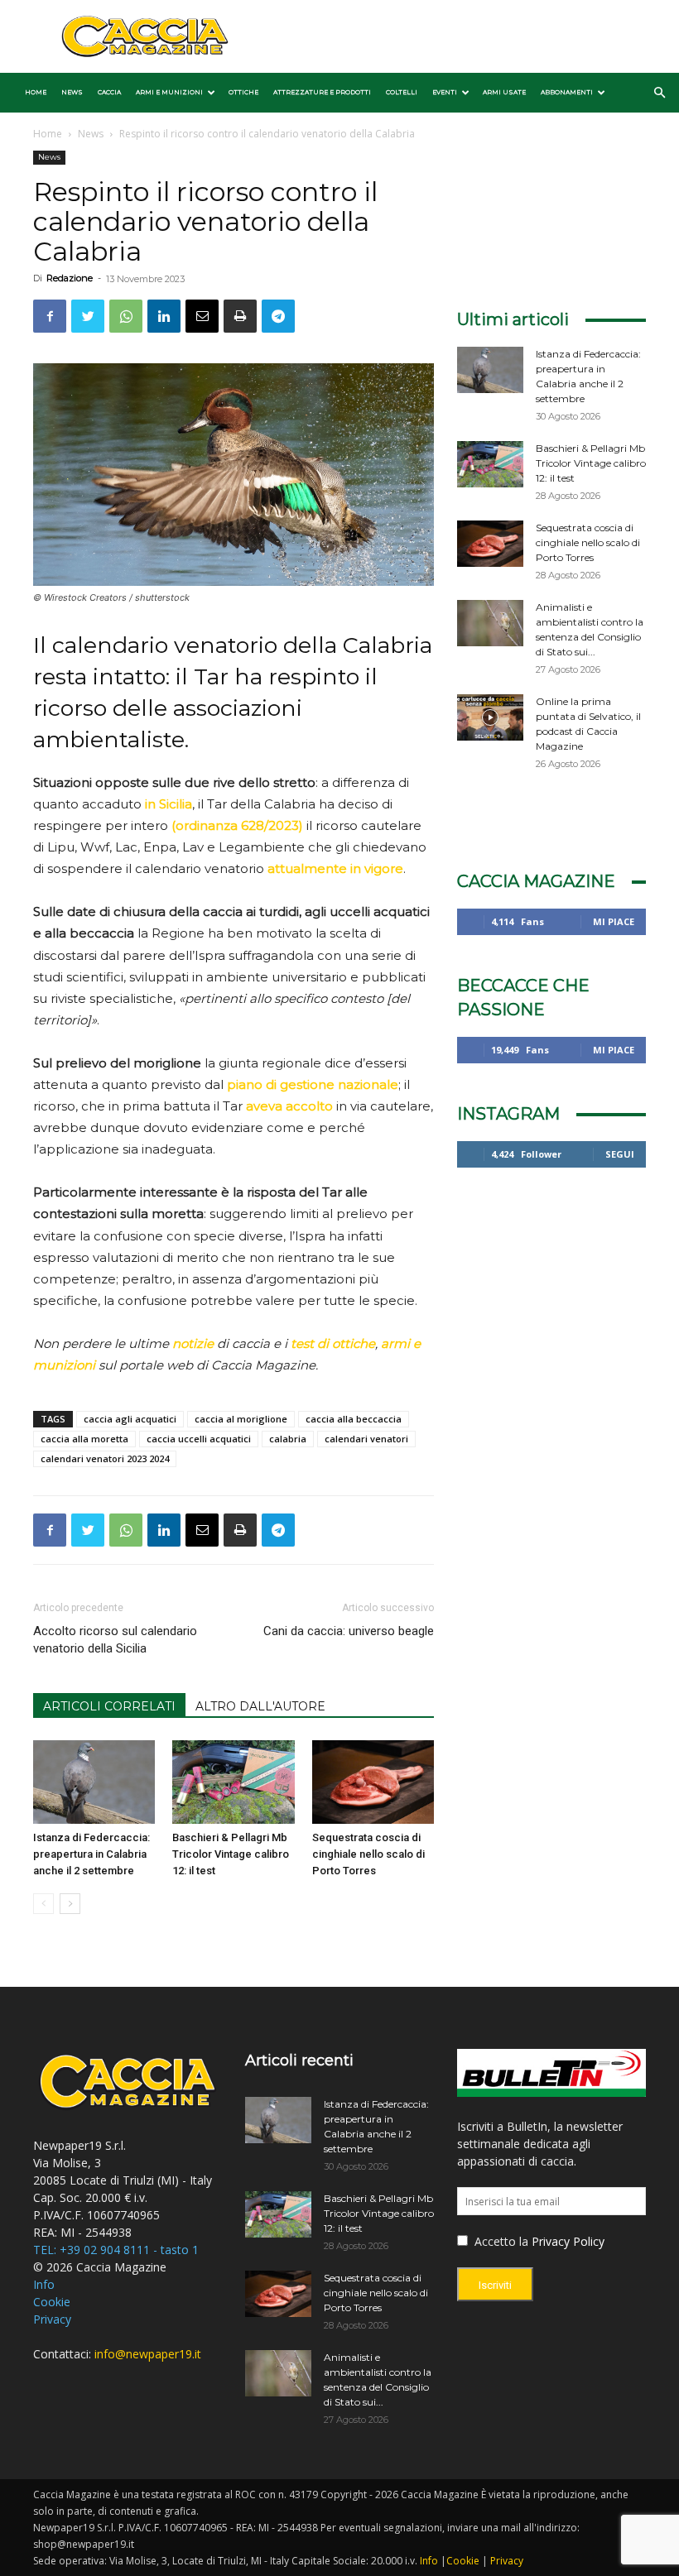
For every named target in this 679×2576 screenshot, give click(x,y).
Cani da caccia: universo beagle (349, 1631)
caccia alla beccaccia (354, 1419)
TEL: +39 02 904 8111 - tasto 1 (116, 2250)
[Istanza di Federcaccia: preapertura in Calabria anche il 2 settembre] (94, 1782)
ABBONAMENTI (567, 92)
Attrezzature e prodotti (322, 92)
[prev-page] (43, 1904)
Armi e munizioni (169, 92)
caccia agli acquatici (130, 1419)
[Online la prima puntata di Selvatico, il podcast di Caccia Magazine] (490, 717)
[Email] (202, 316)
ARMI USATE (504, 92)
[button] (659, 93)
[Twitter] (88, 316)
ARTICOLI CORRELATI (109, 1706)
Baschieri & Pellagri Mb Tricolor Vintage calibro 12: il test (231, 1854)
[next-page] (70, 1904)
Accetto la (500, 2241)
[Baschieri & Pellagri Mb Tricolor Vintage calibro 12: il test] (233, 1782)
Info (44, 2284)
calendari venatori (366, 1439)
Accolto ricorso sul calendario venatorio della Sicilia (115, 1640)
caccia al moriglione (241, 1419)
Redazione (70, 278)
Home (36, 92)
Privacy (52, 2319)
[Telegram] (278, 316)
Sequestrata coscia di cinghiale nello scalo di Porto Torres (368, 1854)
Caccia (109, 92)
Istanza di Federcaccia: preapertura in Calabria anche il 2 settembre (91, 1854)
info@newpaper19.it (148, 2354)
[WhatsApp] (126, 316)
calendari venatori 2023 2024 (105, 1458)
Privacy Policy (568, 2241)
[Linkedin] (164, 316)
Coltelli (402, 92)
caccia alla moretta (84, 1439)
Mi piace (614, 921)
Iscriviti (495, 2285)
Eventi (445, 92)
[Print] (240, 316)
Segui (620, 1154)
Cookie (52, 2302)
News (72, 92)
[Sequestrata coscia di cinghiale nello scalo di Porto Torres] (373, 1782)
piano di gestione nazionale (313, 1084)
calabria (288, 1439)
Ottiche (243, 92)
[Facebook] (50, 316)
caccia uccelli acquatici (199, 1439)
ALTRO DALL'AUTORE (260, 1706)
